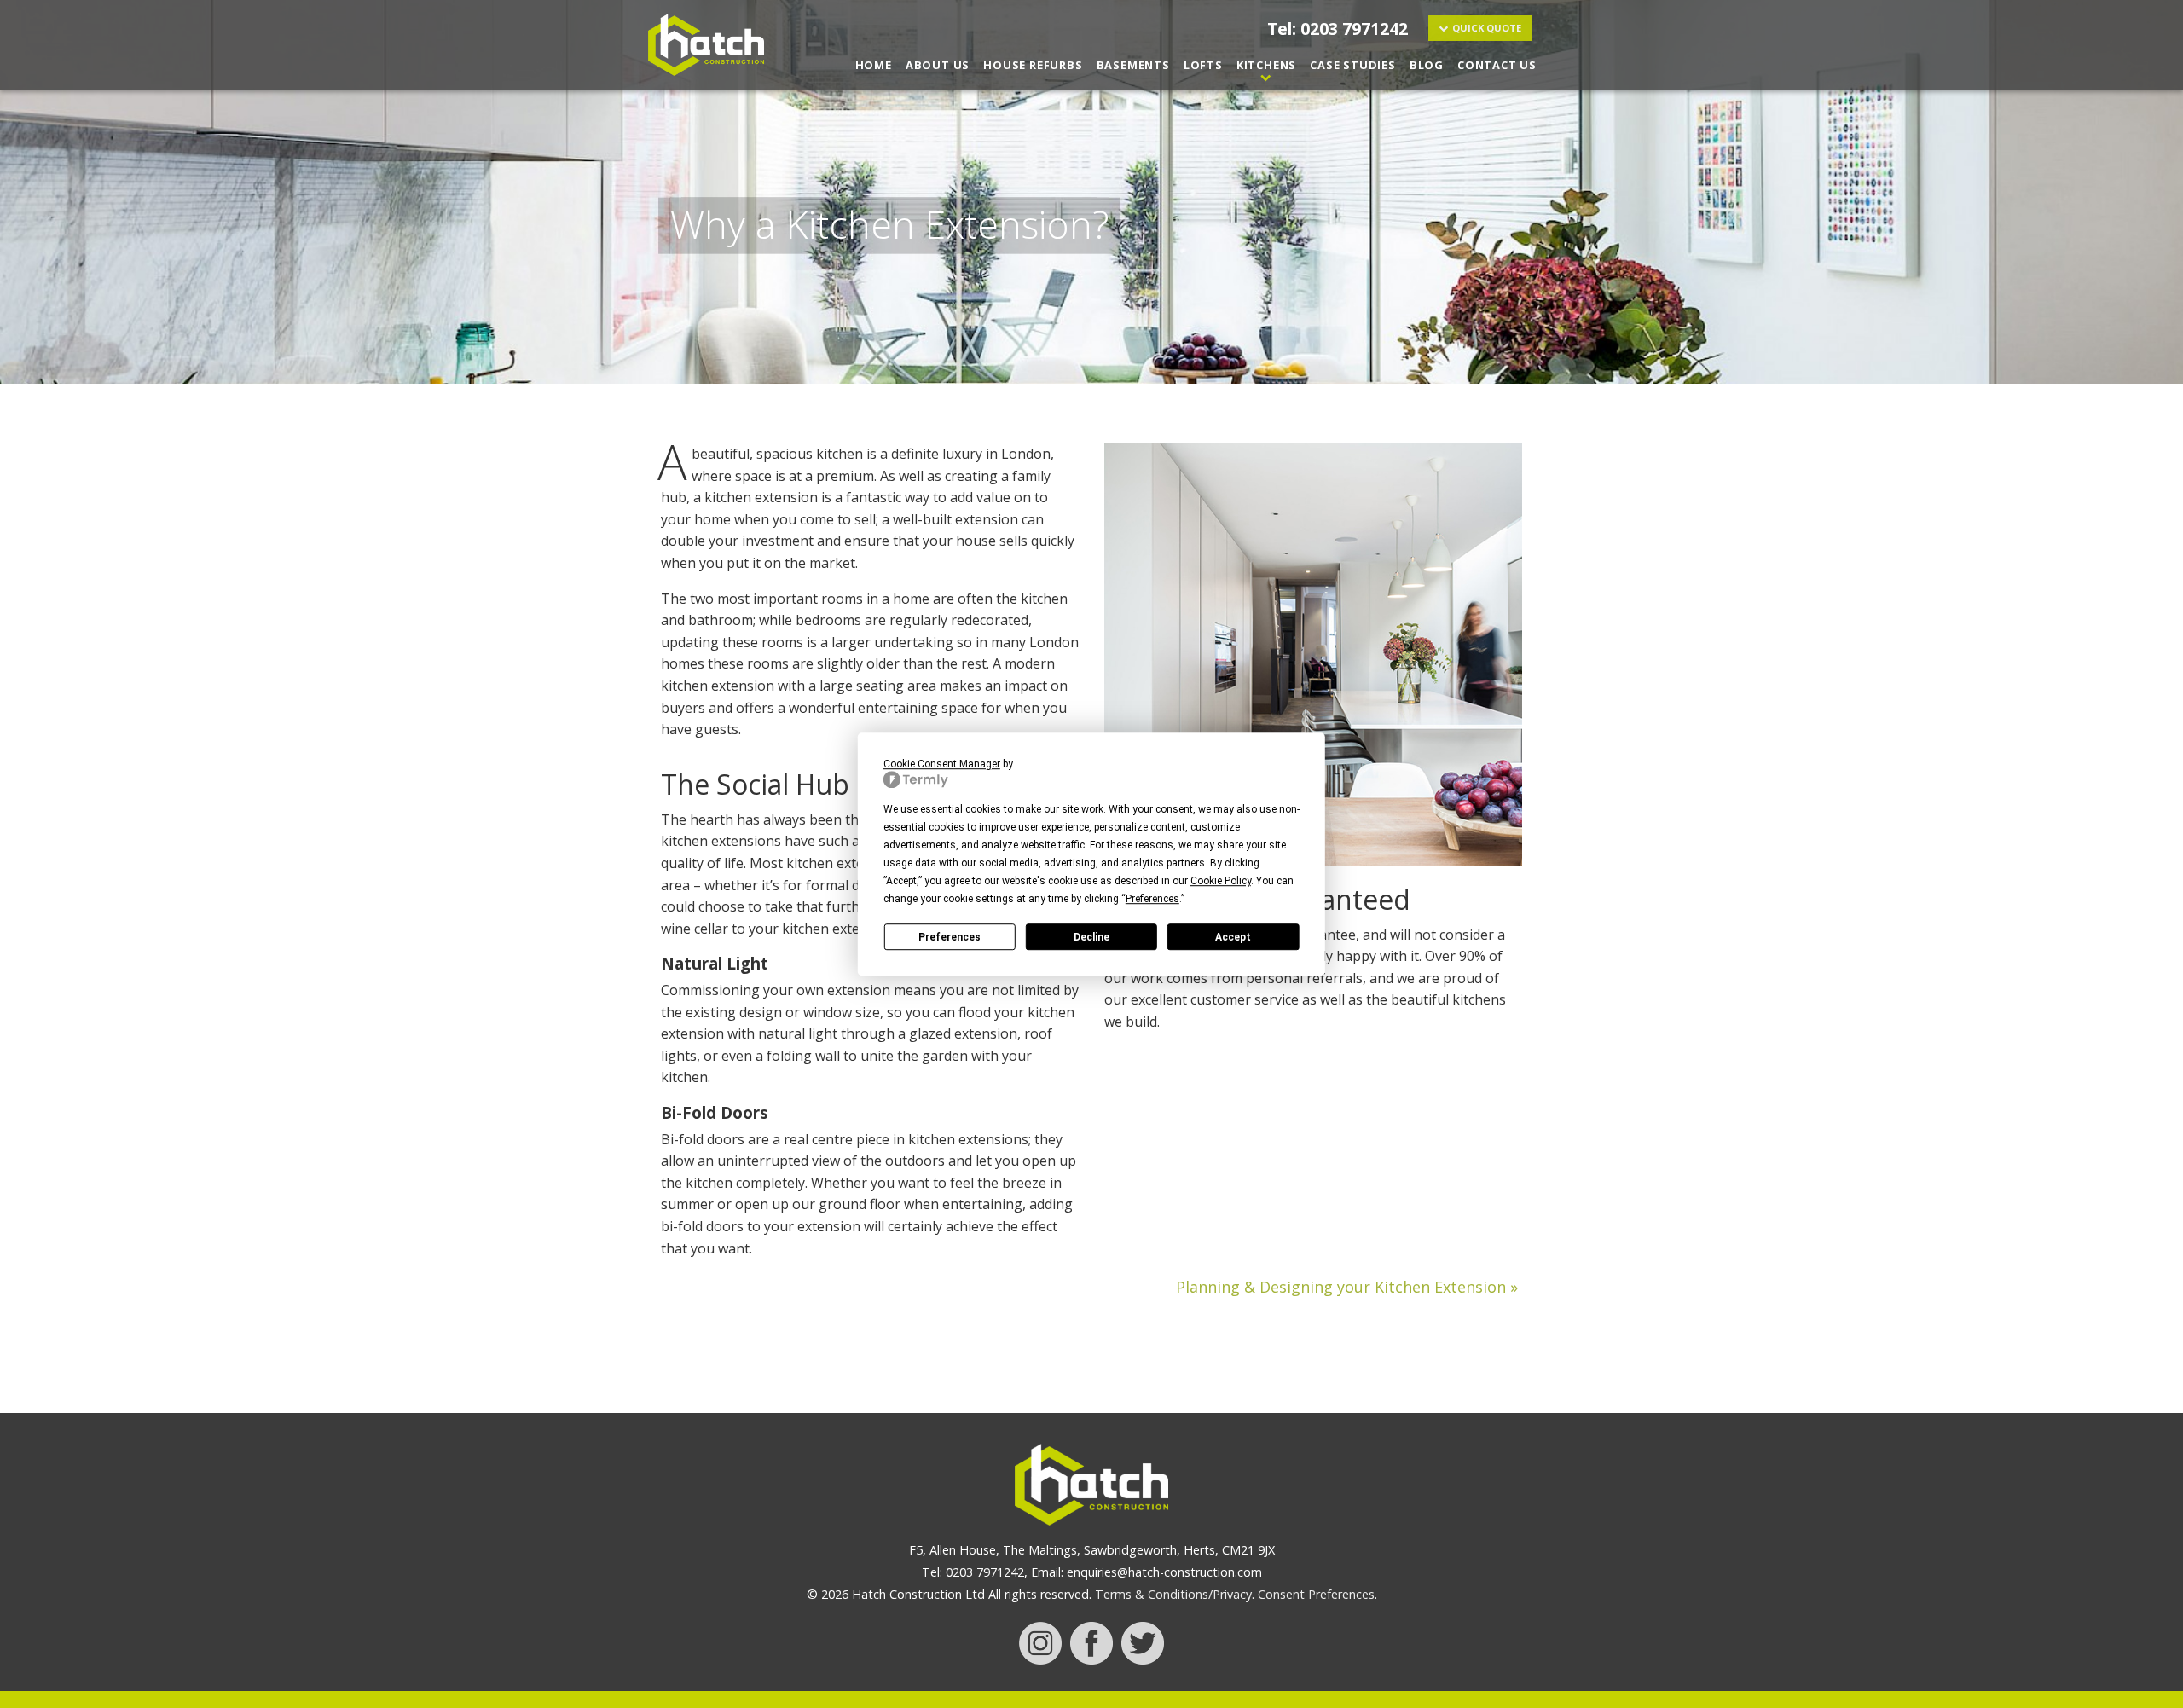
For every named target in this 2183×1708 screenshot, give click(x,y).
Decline (1091, 937)
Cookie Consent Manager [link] (942, 764)
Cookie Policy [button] (1221, 881)
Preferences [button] (1152, 899)
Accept (1233, 937)
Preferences (950, 937)
